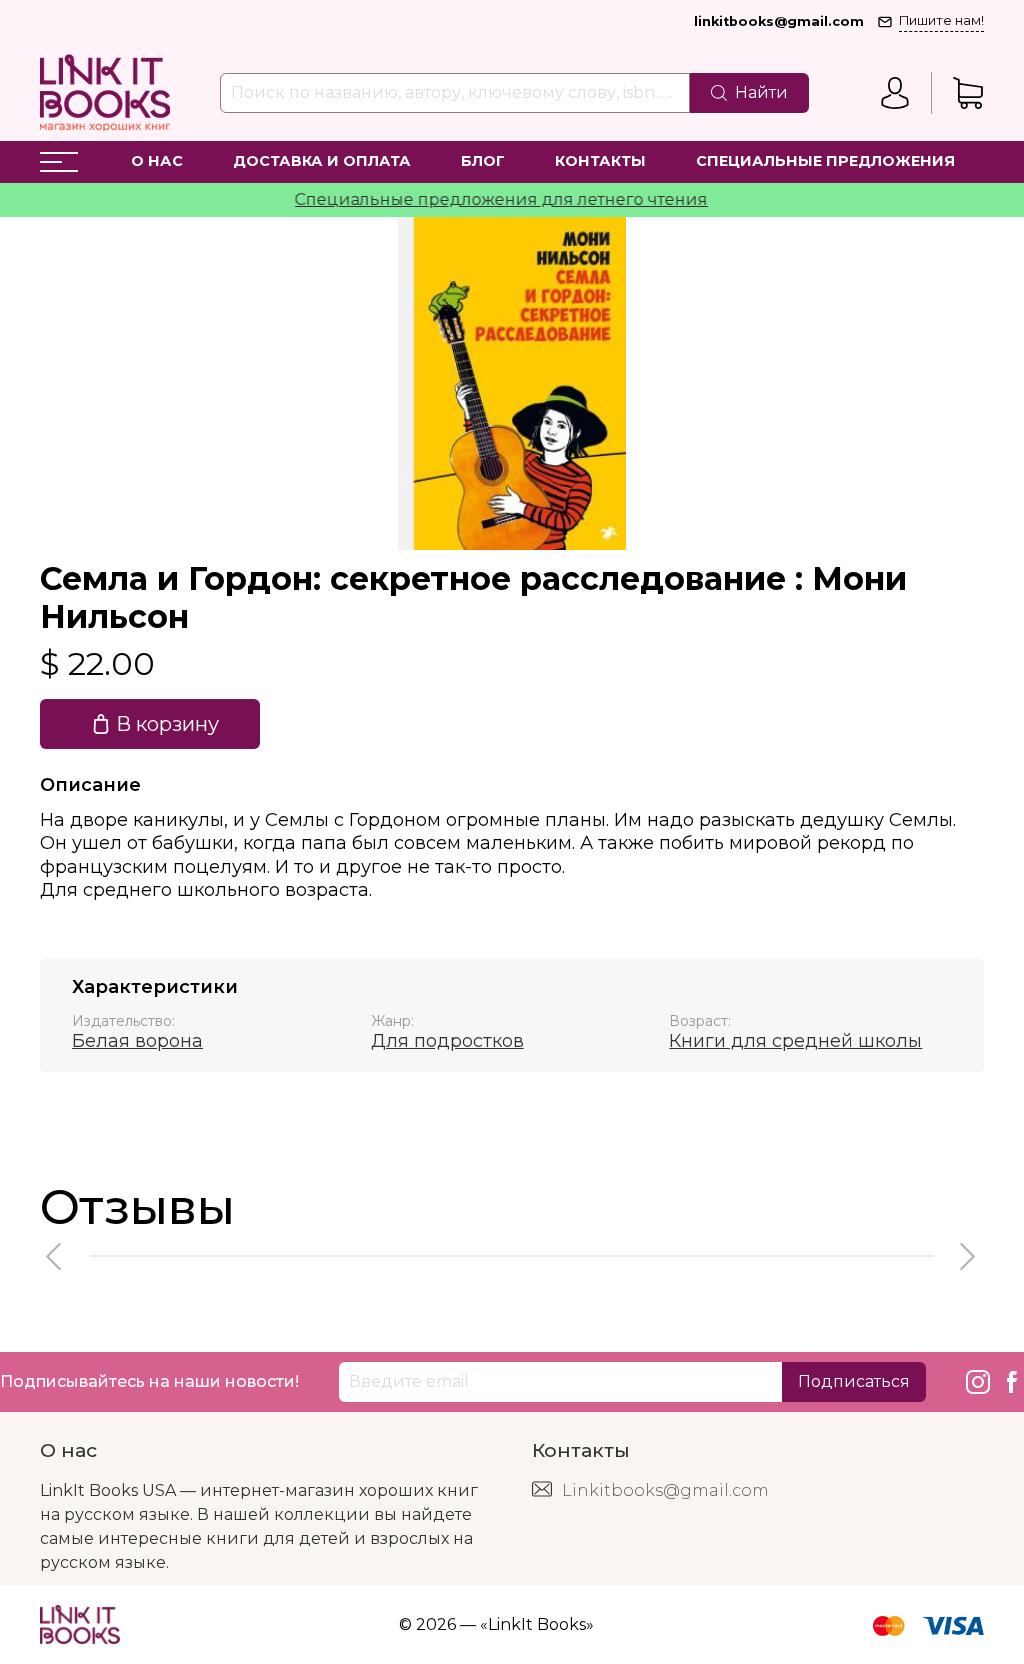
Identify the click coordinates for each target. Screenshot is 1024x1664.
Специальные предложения (825, 161)
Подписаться (854, 1381)
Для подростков (447, 1041)
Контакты (600, 161)
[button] (55, 1256)
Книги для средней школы (795, 1041)
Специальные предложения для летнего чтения (482, 199)
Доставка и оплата (322, 161)
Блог (483, 161)
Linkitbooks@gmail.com (665, 1490)
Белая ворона (137, 1041)
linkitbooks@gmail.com (779, 21)
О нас (157, 161)
